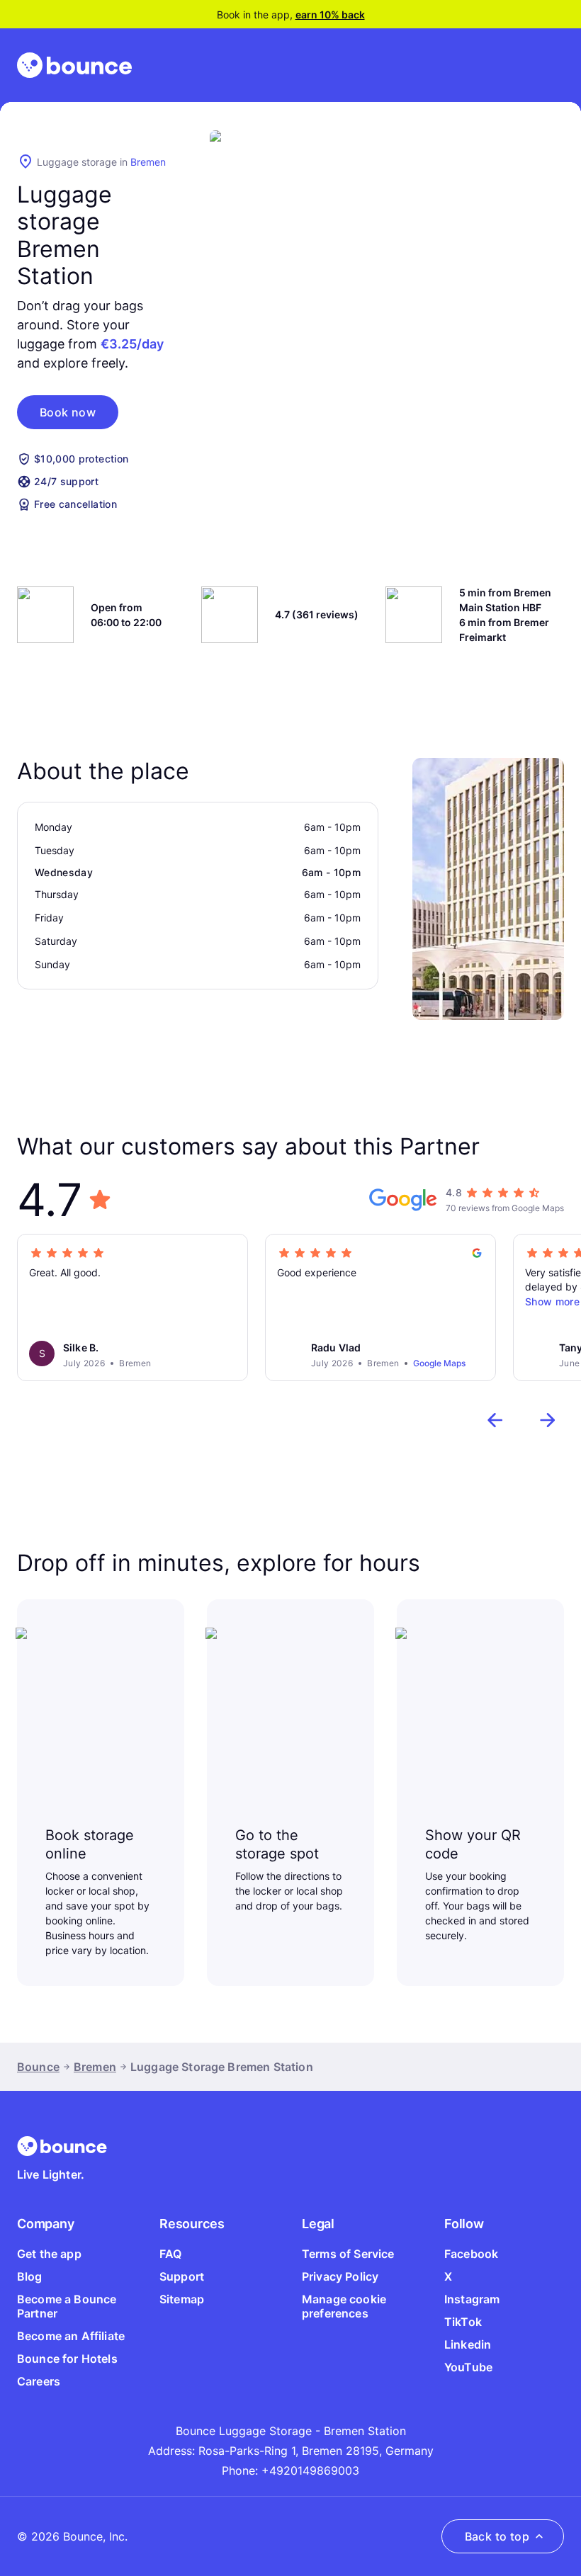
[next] (548, 1420)
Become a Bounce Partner (67, 2306)
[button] (68, 412)
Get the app (49, 2254)
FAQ (170, 2254)
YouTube (468, 2367)
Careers (39, 2381)
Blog (30, 2276)
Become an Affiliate (71, 2336)
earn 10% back (330, 15)
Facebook (471, 2254)
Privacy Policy (340, 2276)
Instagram (472, 2299)
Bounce (38, 2067)
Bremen (148, 162)
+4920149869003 (310, 2470)
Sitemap (182, 2299)
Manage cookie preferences (344, 2306)
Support (182, 2276)
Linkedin (468, 2344)
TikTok (463, 2322)
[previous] (495, 1420)
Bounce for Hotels (67, 2359)
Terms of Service (348, 2254)
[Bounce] (74, 65)
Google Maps (439, 1363)
